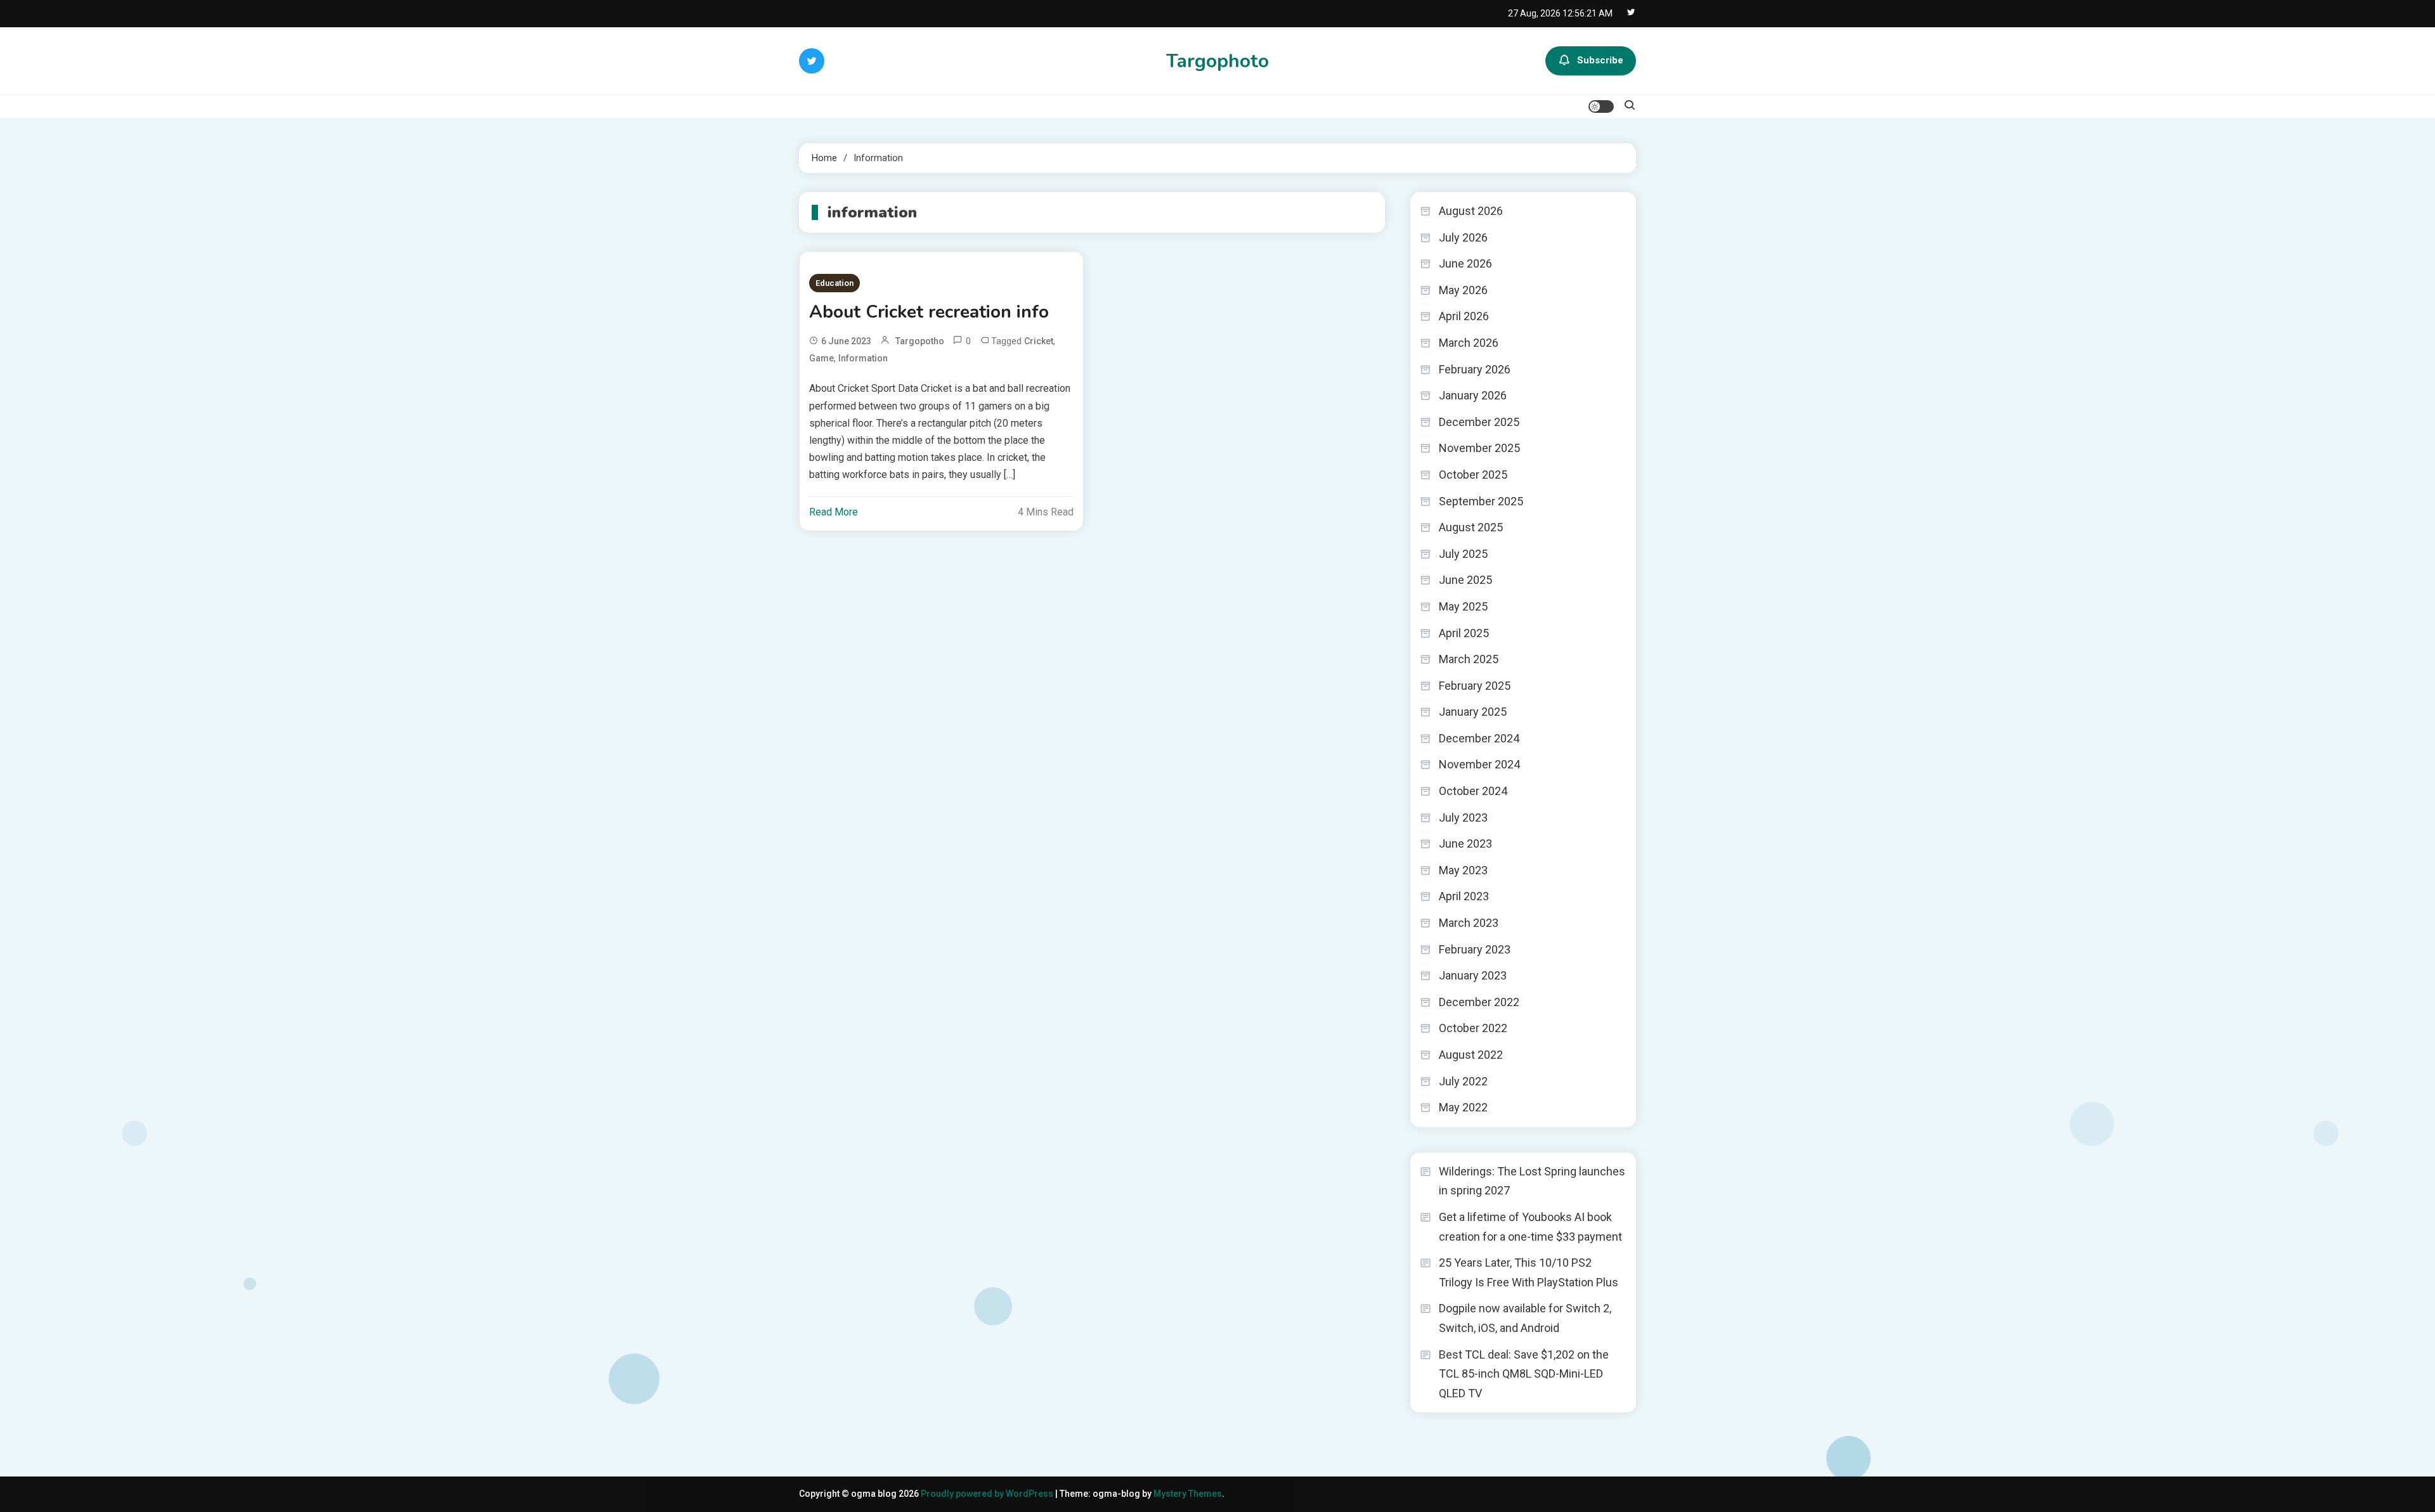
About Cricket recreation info (929, 312)
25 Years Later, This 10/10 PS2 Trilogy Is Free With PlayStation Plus (1529, 1272)
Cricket (1039, 341)
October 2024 (1473, 791)
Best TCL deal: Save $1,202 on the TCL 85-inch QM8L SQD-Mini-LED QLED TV (1524, 1374)
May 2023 (1463, 870)
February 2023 (1475, 949)
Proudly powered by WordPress (988, 1494)
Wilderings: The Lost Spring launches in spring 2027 (1532, 1181)
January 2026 (1473, 395)
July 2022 (1463, 1081)
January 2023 (1473, 975)
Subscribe (1600, 60)
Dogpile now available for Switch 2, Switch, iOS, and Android (1525, 1318)
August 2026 (1471, 211)
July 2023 (1463, 817)
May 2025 (1463, 606)
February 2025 (1475, 686)
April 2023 (1464, 896)
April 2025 (1464, 633)
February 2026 (1475, 369)
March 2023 (1469, 923)
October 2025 (1473, 475)
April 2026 (1464, 316)
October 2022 (1473, 1028)
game (821, 358)
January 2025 (1473, 712)
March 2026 (1469, 343)
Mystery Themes (1188, 1494)
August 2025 (1471, 527)
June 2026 (1465, 263)
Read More (834, 512)
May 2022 (1463, 1107)
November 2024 (1479, 764)
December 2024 (1479, 738)
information (863, 358)
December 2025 (1479, 422)
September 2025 (1481, 501)
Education (834, 283)
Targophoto (1217, 61)
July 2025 (1463, 554)
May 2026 (1463, 290)
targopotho (920, 341)
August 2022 (1471, 1055)
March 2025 (1469, 659)
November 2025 (1479, 448)
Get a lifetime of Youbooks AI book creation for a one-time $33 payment (1530, 1227)
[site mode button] (1601, 107)
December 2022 (1479, 1002)
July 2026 (1463, 237)
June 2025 (1465, 580)
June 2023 (1465, 843)
